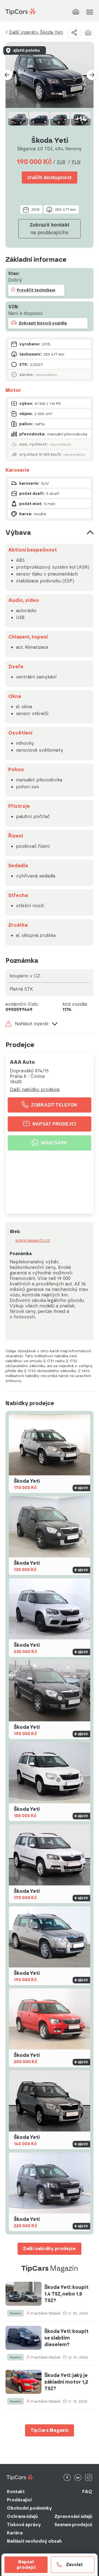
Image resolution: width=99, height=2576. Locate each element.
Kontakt (16, 2492)
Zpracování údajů (73, 2516)
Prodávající (19, 2500)
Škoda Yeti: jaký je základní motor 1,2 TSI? (66, 2382)
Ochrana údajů (22, 2516)
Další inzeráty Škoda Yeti (36, 32)
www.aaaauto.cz (33, 1241)
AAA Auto (22, 1062)
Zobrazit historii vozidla (43, 323)
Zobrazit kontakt (50, 229)
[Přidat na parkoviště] (88, 32)
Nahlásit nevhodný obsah (34, 2541)
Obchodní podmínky (29, 2508)
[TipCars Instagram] (89, 2478)
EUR (61, 162)
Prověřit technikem (36, 290)
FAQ (87, 2492)
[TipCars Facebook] (67, 2478)
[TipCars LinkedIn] (78, 2478)
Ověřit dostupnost (49, 178)
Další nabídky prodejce (35, 1090)
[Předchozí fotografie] (7, 75)
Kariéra (15, 2533)
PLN (76, 162)
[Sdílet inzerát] (74, 32)
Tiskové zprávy (24, 2525)
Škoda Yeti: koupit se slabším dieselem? (66, 2338)
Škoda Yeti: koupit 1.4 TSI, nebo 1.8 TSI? (66, 2294)
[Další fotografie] (92, 75)
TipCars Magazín (50, 2430)
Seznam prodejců (73, 2525)
